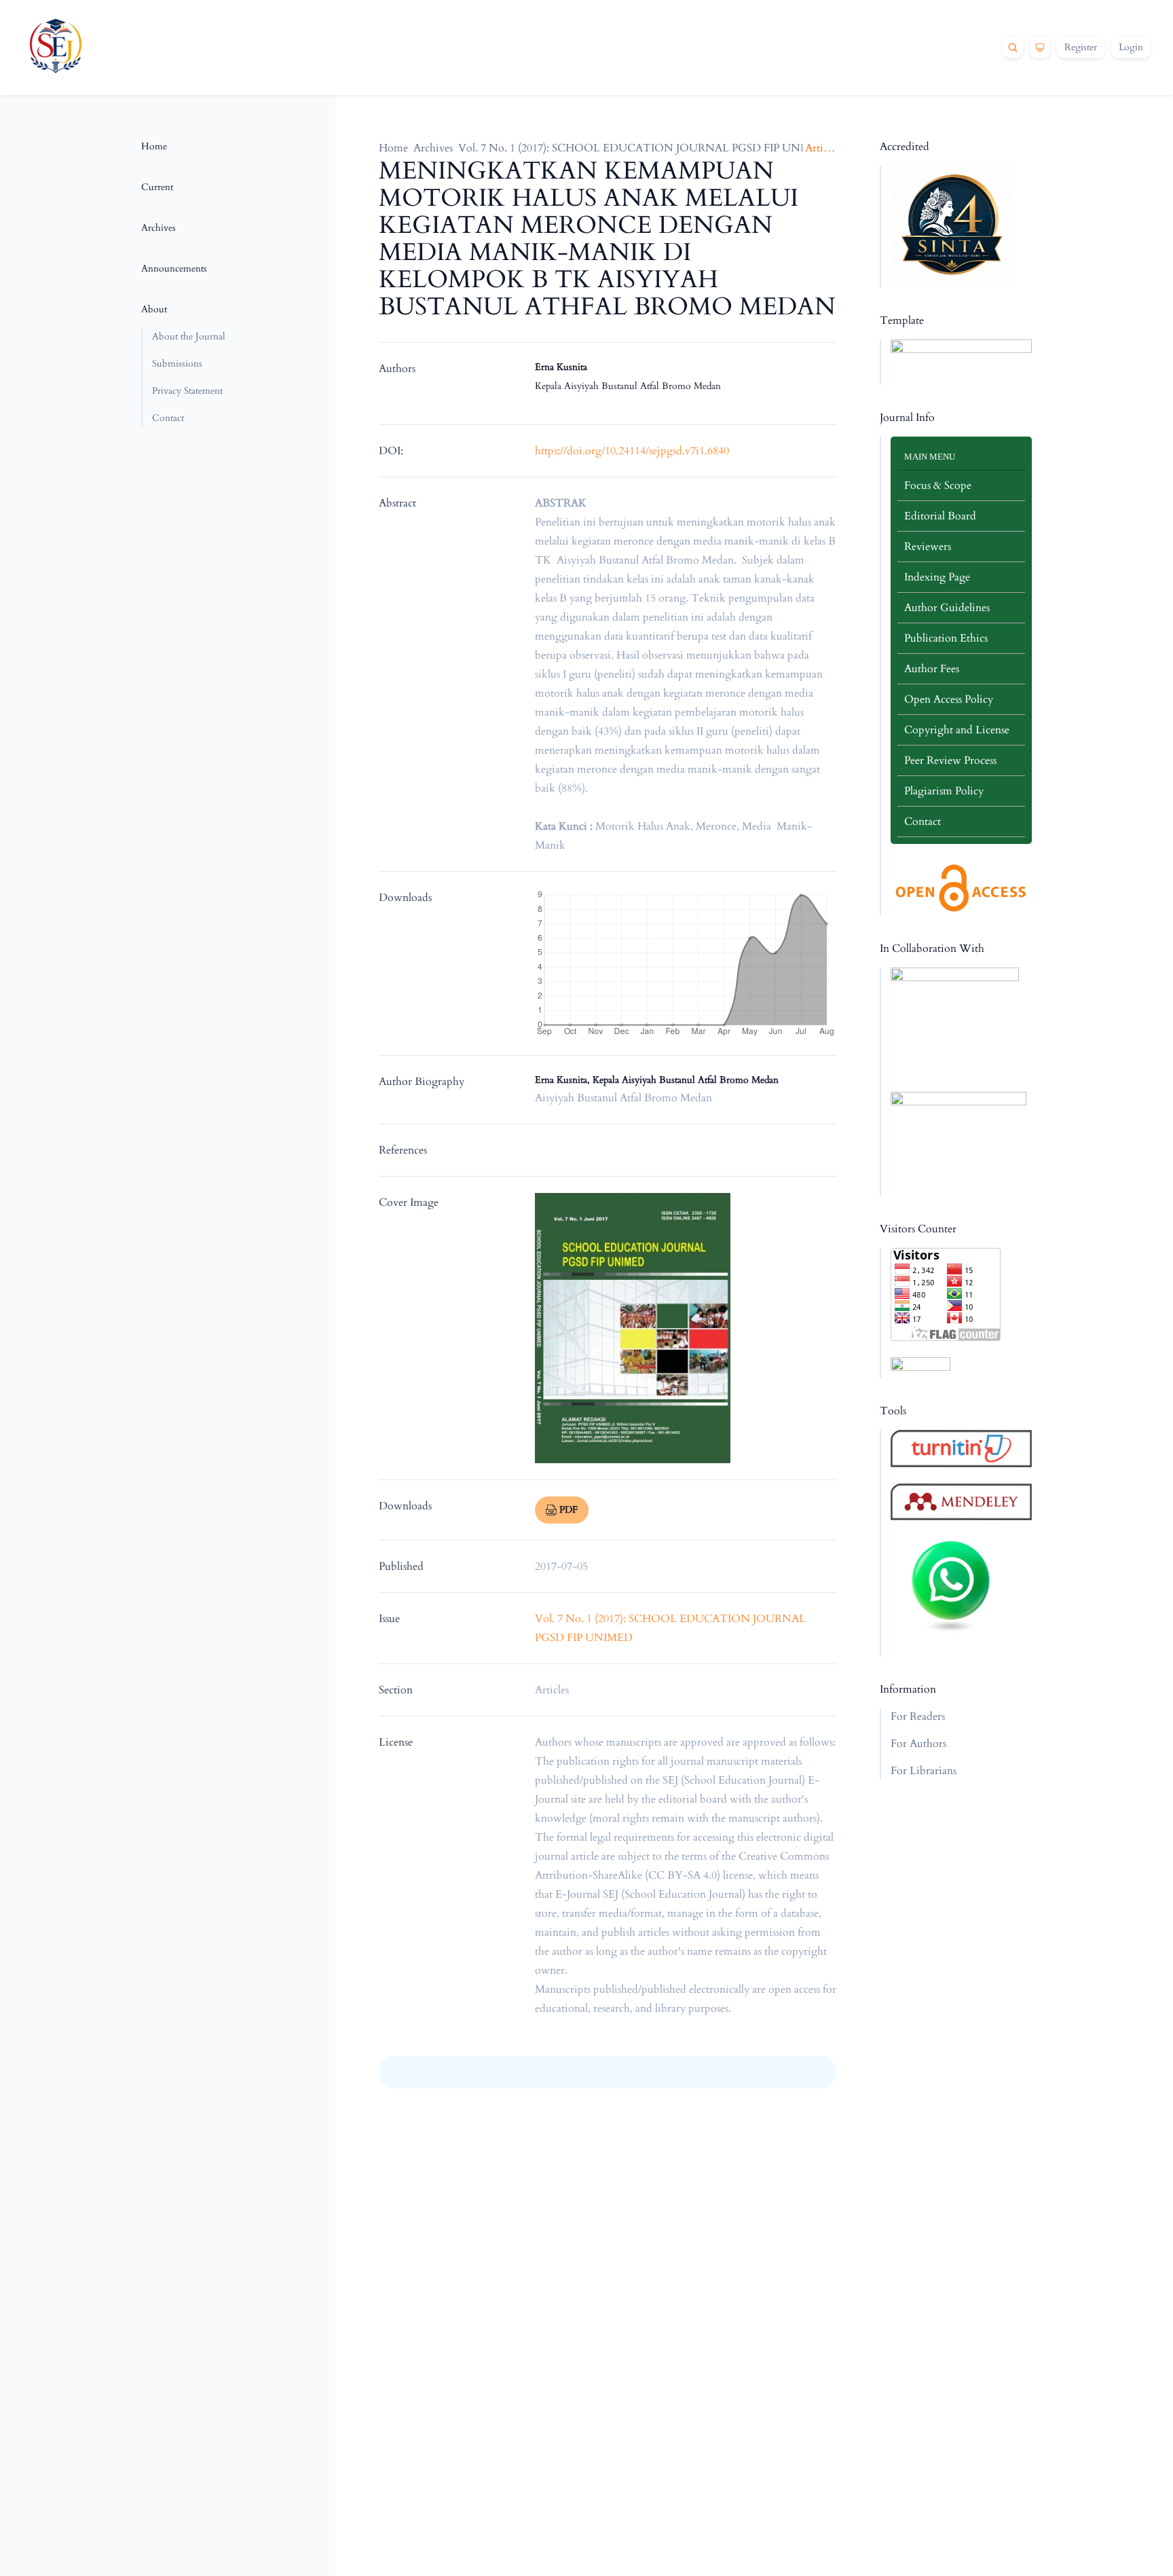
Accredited (905, 147)
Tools (893, 1411)
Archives (159, 228)
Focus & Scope (938, 485)
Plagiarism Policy (944, 791)
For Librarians (924, 1771)
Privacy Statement (187, 391)
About (154, 309)
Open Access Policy (949, 699)
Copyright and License (957, 730)
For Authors (918, 1744)
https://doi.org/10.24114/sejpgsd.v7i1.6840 (632, 451)
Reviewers (928, 547)
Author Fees (932, 669)
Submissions (177, 364)
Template (902, 320)
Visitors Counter (918, 1229)
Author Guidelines (947, 608)
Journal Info (907, 418)
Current (157, 187)
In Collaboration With (932, 949)
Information (908, 1689)
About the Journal (189, 336)
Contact (168, 418)
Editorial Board (940, 516)
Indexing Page (937, 577)
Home (154, 146)
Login (1131, 47)
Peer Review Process (950, 760)
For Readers (918, 1716)
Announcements (174, 269)
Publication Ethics (946, 638)
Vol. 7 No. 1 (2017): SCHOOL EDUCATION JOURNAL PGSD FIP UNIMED (644, 148)
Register (1081, 47)
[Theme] (1040, 48)
